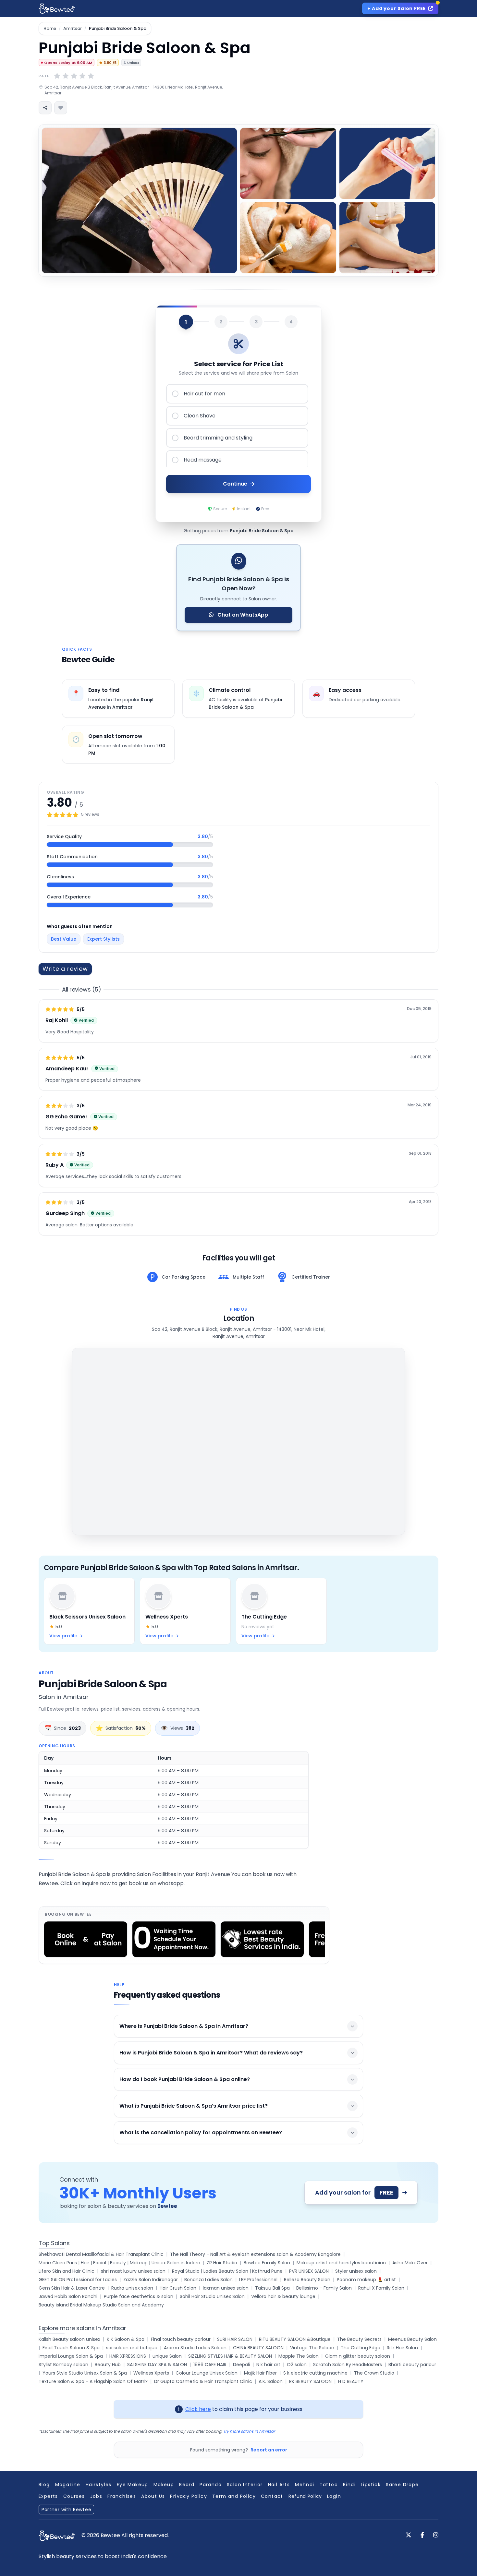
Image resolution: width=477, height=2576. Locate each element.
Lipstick (371, 2485)
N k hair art (268, 2365)
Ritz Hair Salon (402, 2348)
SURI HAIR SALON (235, 2339)
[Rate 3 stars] (74, 76)
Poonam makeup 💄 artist (366, 2280)
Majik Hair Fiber (260, 2373)
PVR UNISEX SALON (309, 2271)
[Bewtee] (57, 2536)
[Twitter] (409, 2535)
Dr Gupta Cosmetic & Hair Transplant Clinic (203, 2381)
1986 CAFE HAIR (210, 2365)
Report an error (269, 2450)
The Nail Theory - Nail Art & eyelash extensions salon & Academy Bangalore (255, 2254)
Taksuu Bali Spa (272, 2288)
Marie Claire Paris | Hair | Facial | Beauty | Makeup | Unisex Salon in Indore (119, 2263)
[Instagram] (436, 2535)
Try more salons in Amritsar (249, 2431)
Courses (74, 2496)
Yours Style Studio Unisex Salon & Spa (85, 2373)
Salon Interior (245, 2485)
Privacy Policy (189, 2496)
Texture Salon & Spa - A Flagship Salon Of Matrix (93, 2381)
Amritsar (73, 29)
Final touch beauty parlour (181, 2339)
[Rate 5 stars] (91, 76)
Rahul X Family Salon (381, 2288)
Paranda (211, 2485)
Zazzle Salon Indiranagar (151, 2280)
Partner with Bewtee (66, 2510)
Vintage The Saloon (312, 2348)
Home (50, 29)
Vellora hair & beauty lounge (283, 2296)
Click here (198, 2409)
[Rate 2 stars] (66, 76)
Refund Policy (305, 2496)
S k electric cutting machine (315, 2373)
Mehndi (305, 2485)
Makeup (164, 2485)
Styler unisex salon (356, 2271)
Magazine (68, 2485)
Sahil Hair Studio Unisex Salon (212, 2296)
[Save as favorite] (61, 108)
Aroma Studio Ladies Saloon (195, 2348)
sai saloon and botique (132, 2348)
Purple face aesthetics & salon (139, 2296)
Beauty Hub (108, 2365)
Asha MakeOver (410, 2263)
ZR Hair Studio (222, 2263)
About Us (153, 2496)
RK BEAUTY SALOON (310, 2381)
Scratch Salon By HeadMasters (348, 2365)
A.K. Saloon (271, 2381)
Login (334, 2496)
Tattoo (329, 2485)
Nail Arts (279, 2485)
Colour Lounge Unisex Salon (207, 2373)
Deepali (241, 2365)
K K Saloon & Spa (126, 2339)
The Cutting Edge (361, 2348)
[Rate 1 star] (57, 76)
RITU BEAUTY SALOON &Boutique (295, 2339)
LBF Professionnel (258, 2280)
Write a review (65, 969)
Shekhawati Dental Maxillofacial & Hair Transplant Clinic (101, 2254)
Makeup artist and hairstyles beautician (341, 2263)
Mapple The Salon (299, 2356)
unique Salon (167, 2356)
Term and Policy (234, 2496)
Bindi (349, 2485)
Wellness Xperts (151, 2373)
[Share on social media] (45, 108)
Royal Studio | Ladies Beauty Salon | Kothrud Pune (227, 2271)
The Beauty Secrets (359, 2339)
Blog (44, 2485)
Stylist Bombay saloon (63, 2365)
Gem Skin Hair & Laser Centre (72, 2288)
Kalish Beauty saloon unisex (69, 2339)
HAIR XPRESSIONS (128, 2356)
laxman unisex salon (226, 2288)
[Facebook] (422, 2535)
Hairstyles (99, 2485)
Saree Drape (402, 2485)
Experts (48, 2496)
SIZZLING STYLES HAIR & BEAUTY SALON (230, 2356)
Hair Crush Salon (178, 2288)
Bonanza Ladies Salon (208, 2280)
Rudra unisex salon (132, 2288)
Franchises (122, 2496)
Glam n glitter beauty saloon (358, 2356)
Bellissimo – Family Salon (324, 2288)
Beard (187, 2485)
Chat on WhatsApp (242, 615)
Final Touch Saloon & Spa (71, 2348)
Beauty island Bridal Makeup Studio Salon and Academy (101, 2305)
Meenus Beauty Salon (412, 2339)
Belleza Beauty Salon (307, 2280)
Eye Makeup (133, 2485)
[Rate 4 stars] (82, 76)
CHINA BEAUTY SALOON (258, 2348)
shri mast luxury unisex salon (133, 2271)
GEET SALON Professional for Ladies (78, 2280)
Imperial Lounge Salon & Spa (71, 2356)
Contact (272, 2496)
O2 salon (297, 2365)
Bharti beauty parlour (412, 2365)
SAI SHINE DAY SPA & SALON (157, 2365)
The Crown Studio (374, 2373)
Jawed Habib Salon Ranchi (68, 2296)
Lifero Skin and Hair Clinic (67, 2271)
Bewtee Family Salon (267, 2263)
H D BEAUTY (351, 2381)
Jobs (96, 2496)
